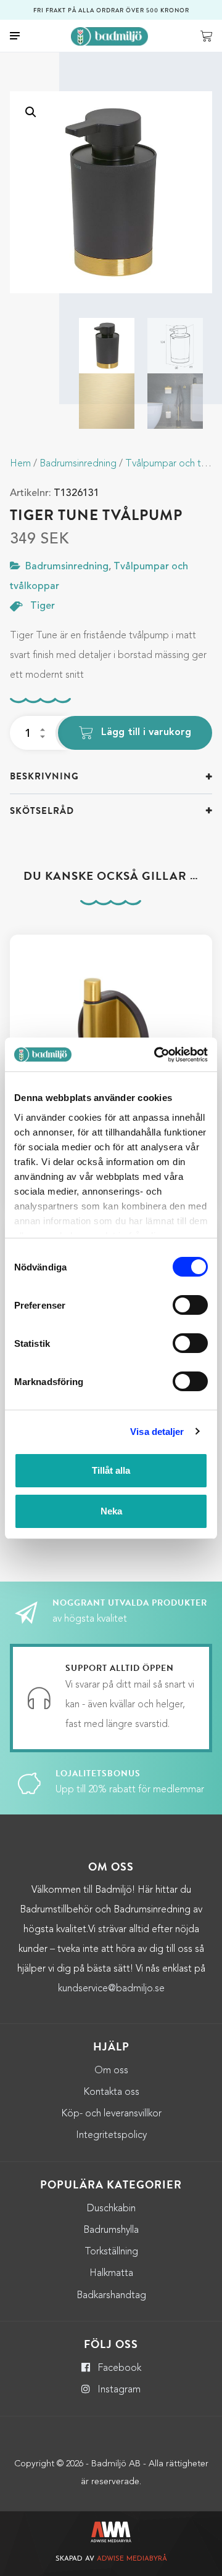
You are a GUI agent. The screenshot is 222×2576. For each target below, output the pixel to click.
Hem (20, 464)
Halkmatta (111, 2273)
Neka (111, 1511)
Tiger (43, 606)
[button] (31, 112)
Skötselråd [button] (42, 811)
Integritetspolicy (111, 2135)
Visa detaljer (157, 1432)
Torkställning (111, 2252)
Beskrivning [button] (44, 776)
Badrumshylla (111, 2230)
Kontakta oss (111, 2092)
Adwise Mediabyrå (132, 2559)
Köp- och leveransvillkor (111, 2114)
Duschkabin (111, 2209)
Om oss (111, 2071)
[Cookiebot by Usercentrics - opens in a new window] (157, 1055)
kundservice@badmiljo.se (111, 1989)
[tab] (111, 777)
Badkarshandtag (111, 2296)
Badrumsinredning (78, 464)
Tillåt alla (111, 1470)
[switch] (190, 1305)
